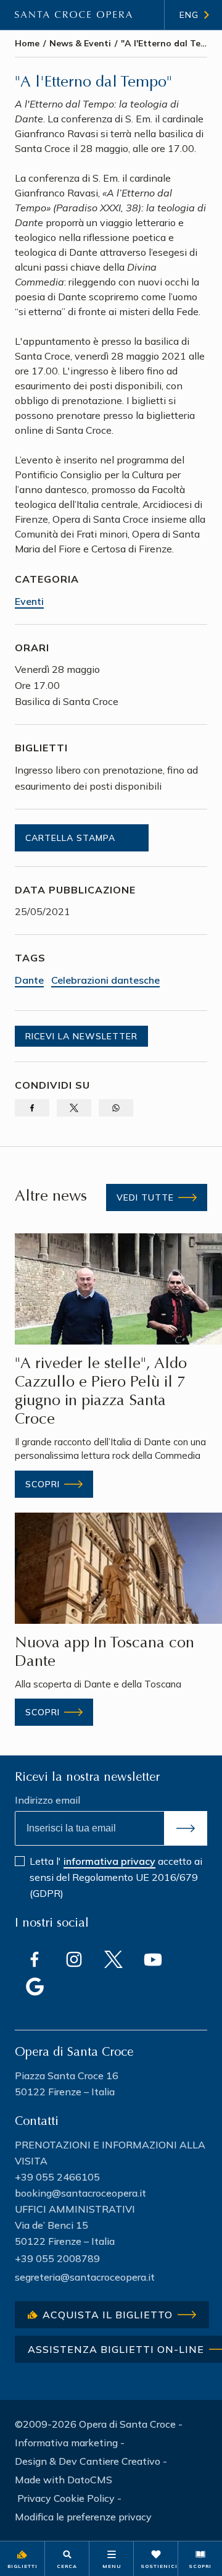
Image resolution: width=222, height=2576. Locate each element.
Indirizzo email (47, 1800)
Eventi (29, 601)
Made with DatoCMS (64, 2480)
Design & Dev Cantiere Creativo (88, 2461)
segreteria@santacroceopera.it (85, 2277)
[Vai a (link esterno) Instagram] (74, 1959)
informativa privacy (109, 1861)
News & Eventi (80, 43)
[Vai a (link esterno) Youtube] (153, 1959)
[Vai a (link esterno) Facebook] (35, 1959)
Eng (189, 15)
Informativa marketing (66, 2443)
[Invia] (186, 1828)
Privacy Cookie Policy (66, 2498)
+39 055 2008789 (57, 2258)
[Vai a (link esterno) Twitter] (113, 1959)
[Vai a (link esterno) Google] (35, 1987)
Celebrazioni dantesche (105, 980)
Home (27, 43)
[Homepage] (73, 15)
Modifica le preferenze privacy (83, 2517)
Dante (29, 980)
